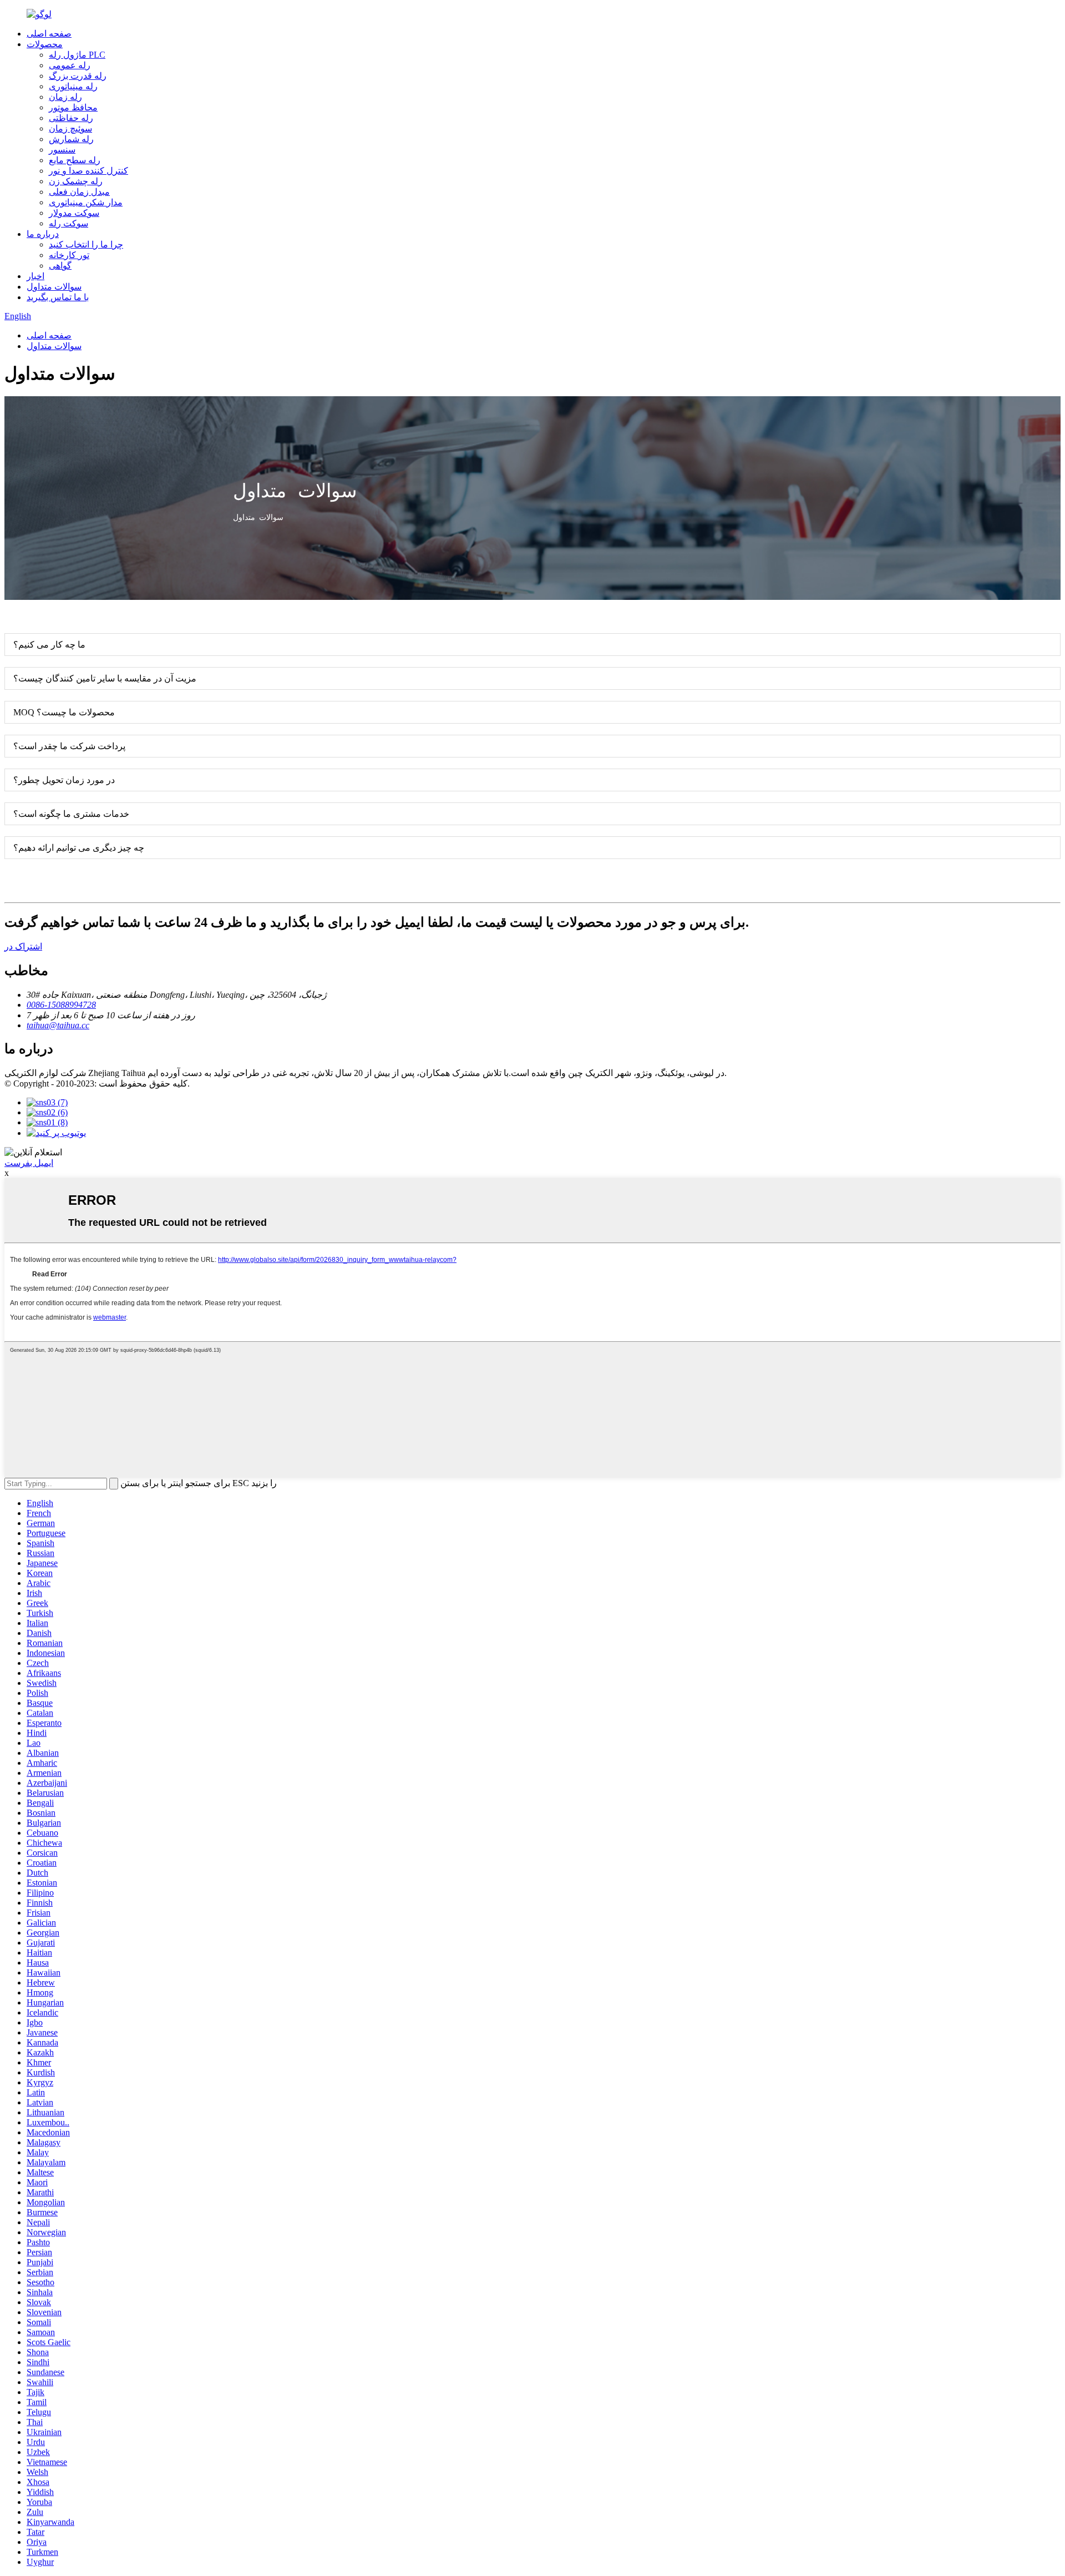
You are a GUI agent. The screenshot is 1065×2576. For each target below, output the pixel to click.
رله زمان (65, 97)
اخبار (35, 276)
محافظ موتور (73, 107)
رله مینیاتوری (73, 86)
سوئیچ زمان (70, 128)
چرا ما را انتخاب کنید (86, 244)
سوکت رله (69, 223)
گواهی (60, 266)
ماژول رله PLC (77, 55)
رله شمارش (71, 139)
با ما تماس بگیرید (58, 297)
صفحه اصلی (49, 34)
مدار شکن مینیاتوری (86, 202)
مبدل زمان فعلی (79, 192)
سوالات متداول (54, 287)
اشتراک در (23, 946)
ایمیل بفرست (29, 1163)
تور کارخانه (69, 255)
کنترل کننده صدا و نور (88, 171)
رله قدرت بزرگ (78, 76)
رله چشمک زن (76, 181)
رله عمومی (70, 65)
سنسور (62, 150)
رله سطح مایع (75, 160)
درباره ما (43, 234)
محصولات (45, 44)
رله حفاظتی (71, 118)
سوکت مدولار (74, 213)
